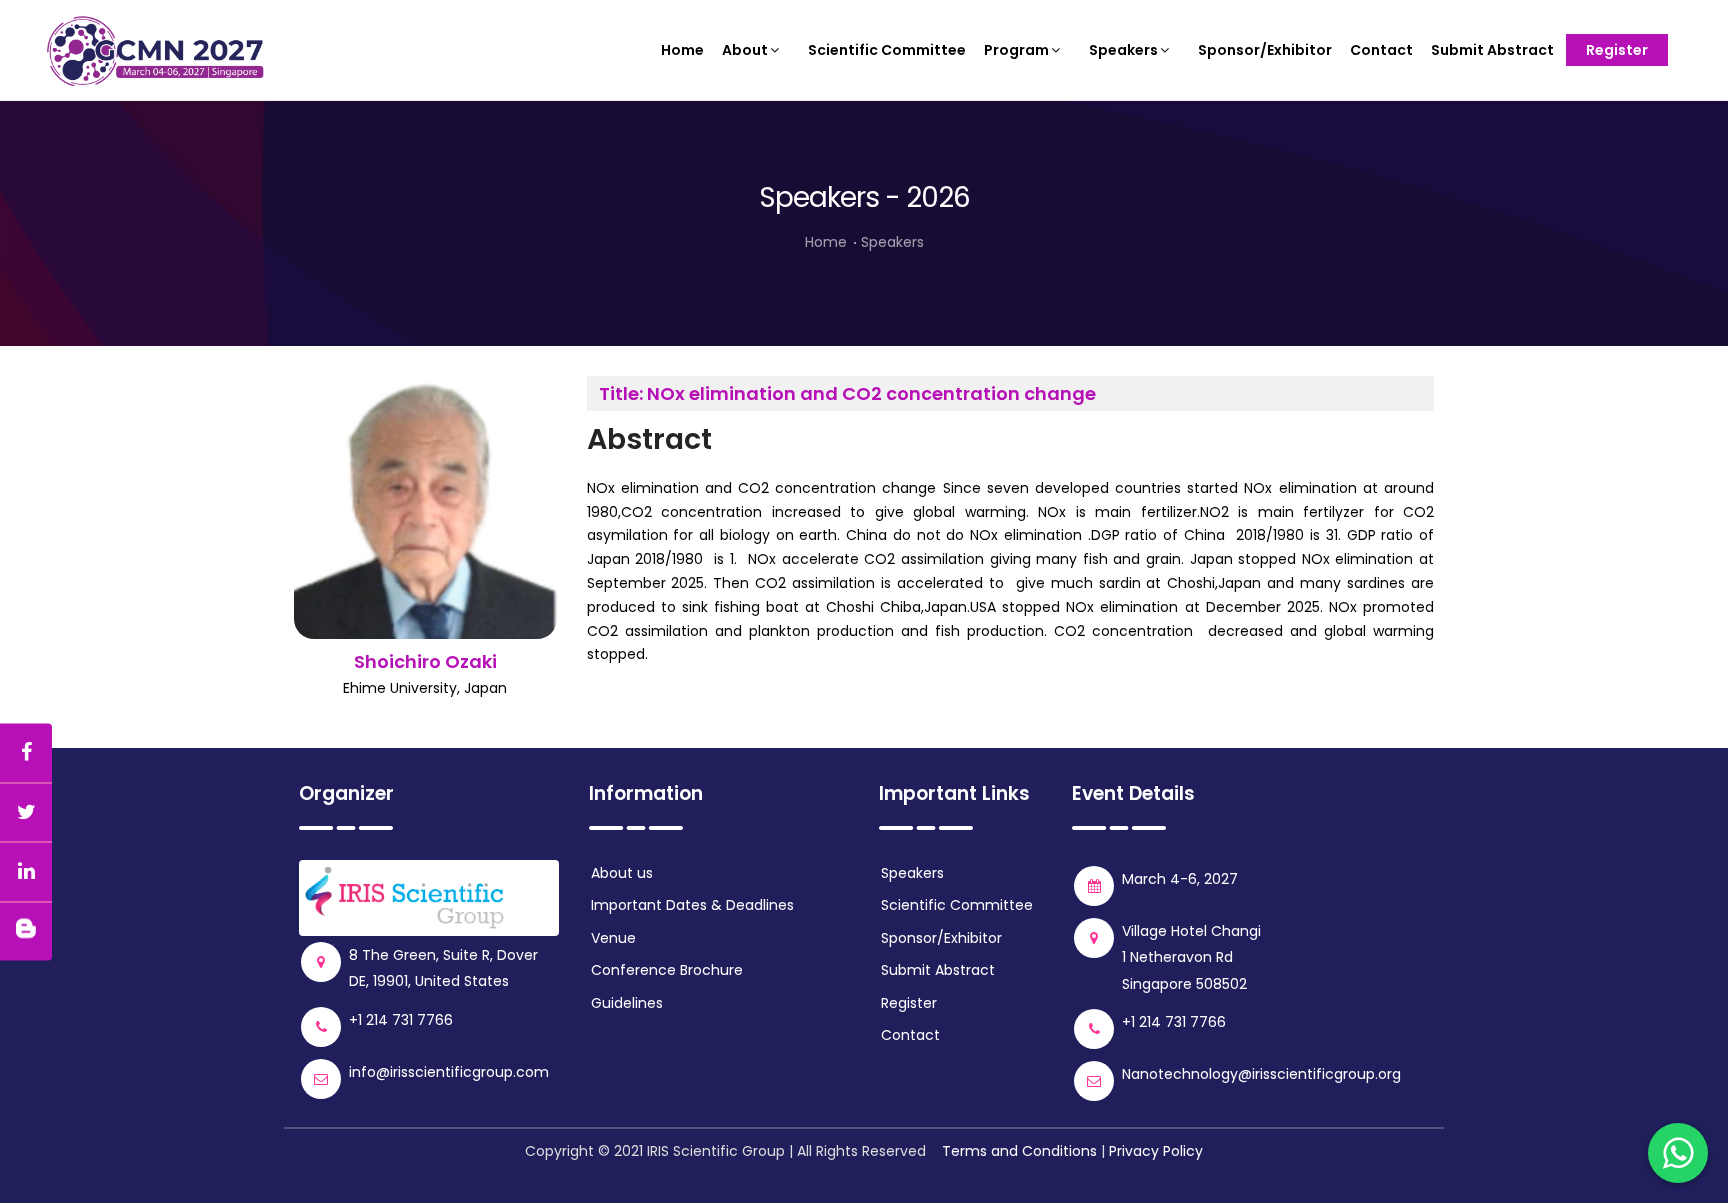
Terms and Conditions (1019, 1151)
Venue (613, 938)
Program (1016, 50)
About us (622, 873)
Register (1617, 50)
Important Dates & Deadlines (692, 905)
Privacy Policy (1156, 1151)
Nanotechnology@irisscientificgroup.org (1261, 1074)
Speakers (1123, 50)
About (745, 50)
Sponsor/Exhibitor (1265, 50)
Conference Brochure (667, 970)
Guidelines (627, 1003)
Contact (1381, 50)
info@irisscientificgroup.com (449, 1072)
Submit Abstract (1492, 50)
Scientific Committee (887, 50)
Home (682, 50)
